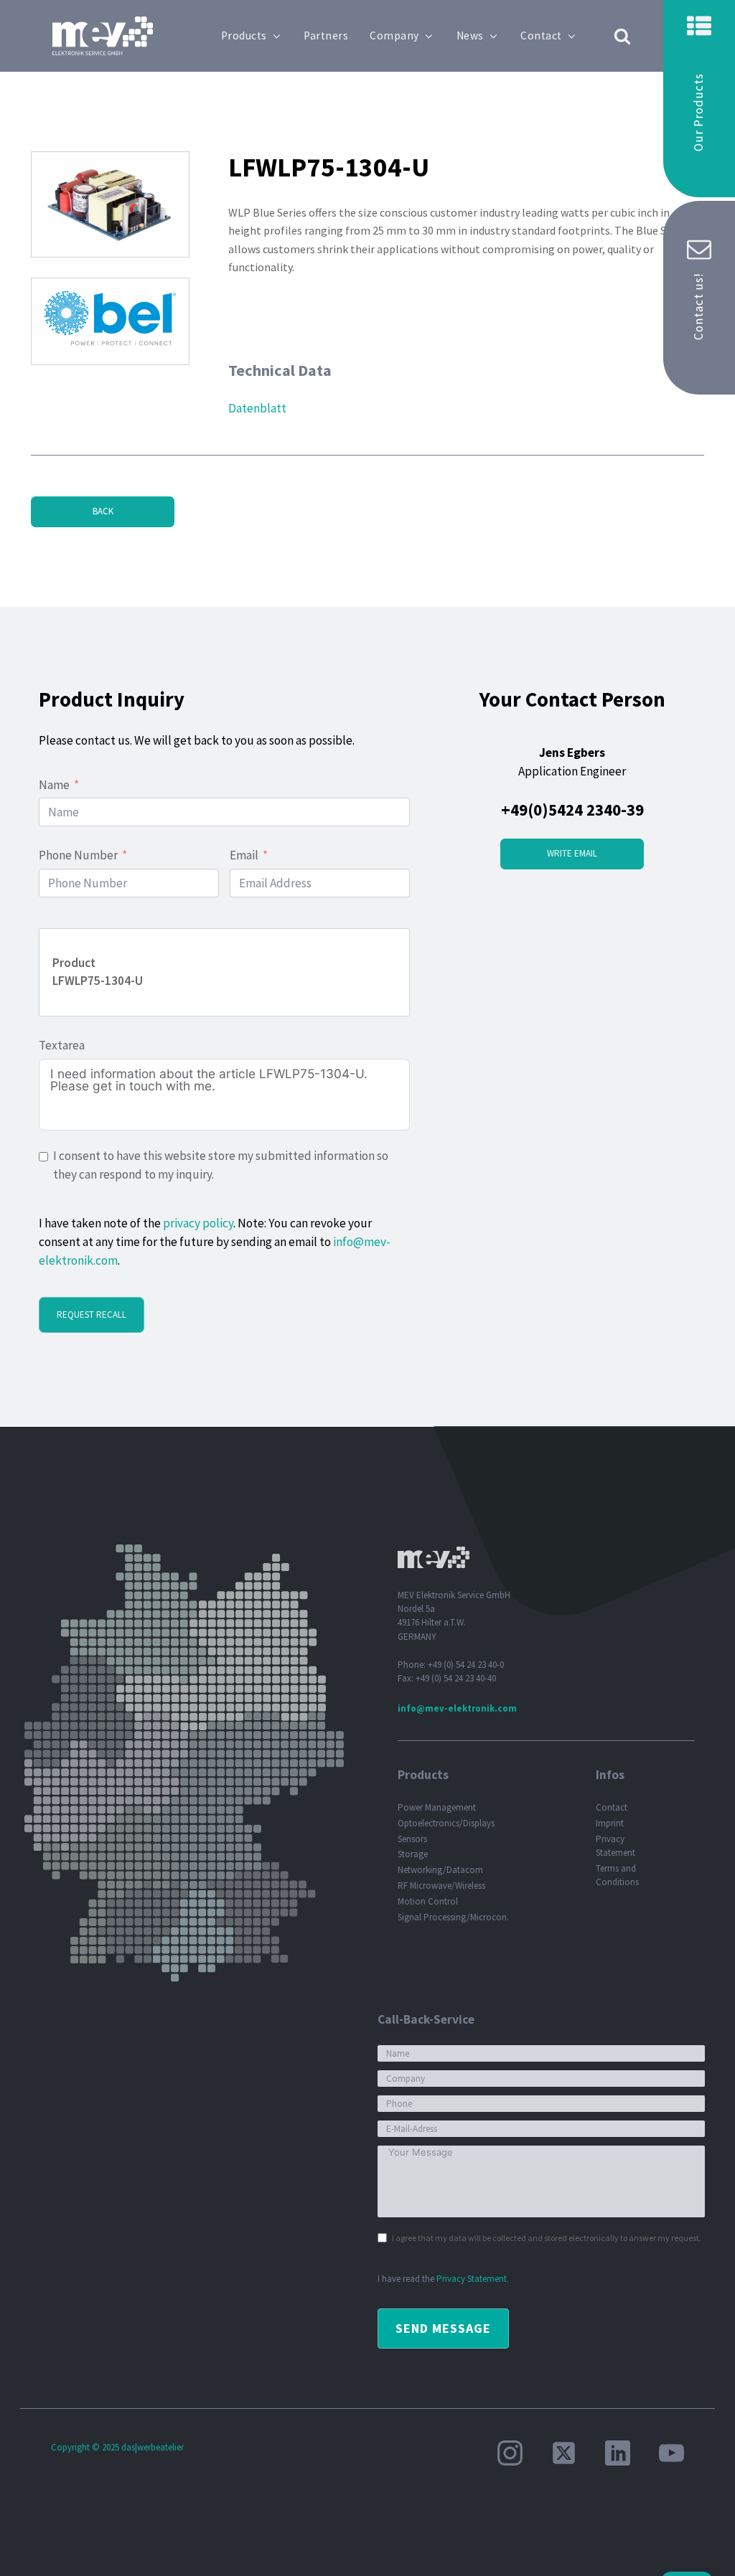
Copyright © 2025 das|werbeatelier (117, 2447)
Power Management (437, 1807)
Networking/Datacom (440, 1870)
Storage (413, 1854)
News (470, 36)
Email (244, 855)
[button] (699, 99)
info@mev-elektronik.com (457, 1708)
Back (103, 511)
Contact (541, 36)
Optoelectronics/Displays (446, 1823)
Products (244, 36)
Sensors (412, 1839)
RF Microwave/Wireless (441, 1886)
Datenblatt (257, 408)
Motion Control (428, 1901)
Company (394, 36)
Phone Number (78, 855)
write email (572, 853)
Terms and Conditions (617, 1875)
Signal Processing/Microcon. (453, 1917)
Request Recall (92, 1315)
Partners (326, 36)
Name (54, 785)
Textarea (62, 1045)
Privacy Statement (615, 1846)
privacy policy (198, 1223)
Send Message (443, 2328)
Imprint (610, 1823)
